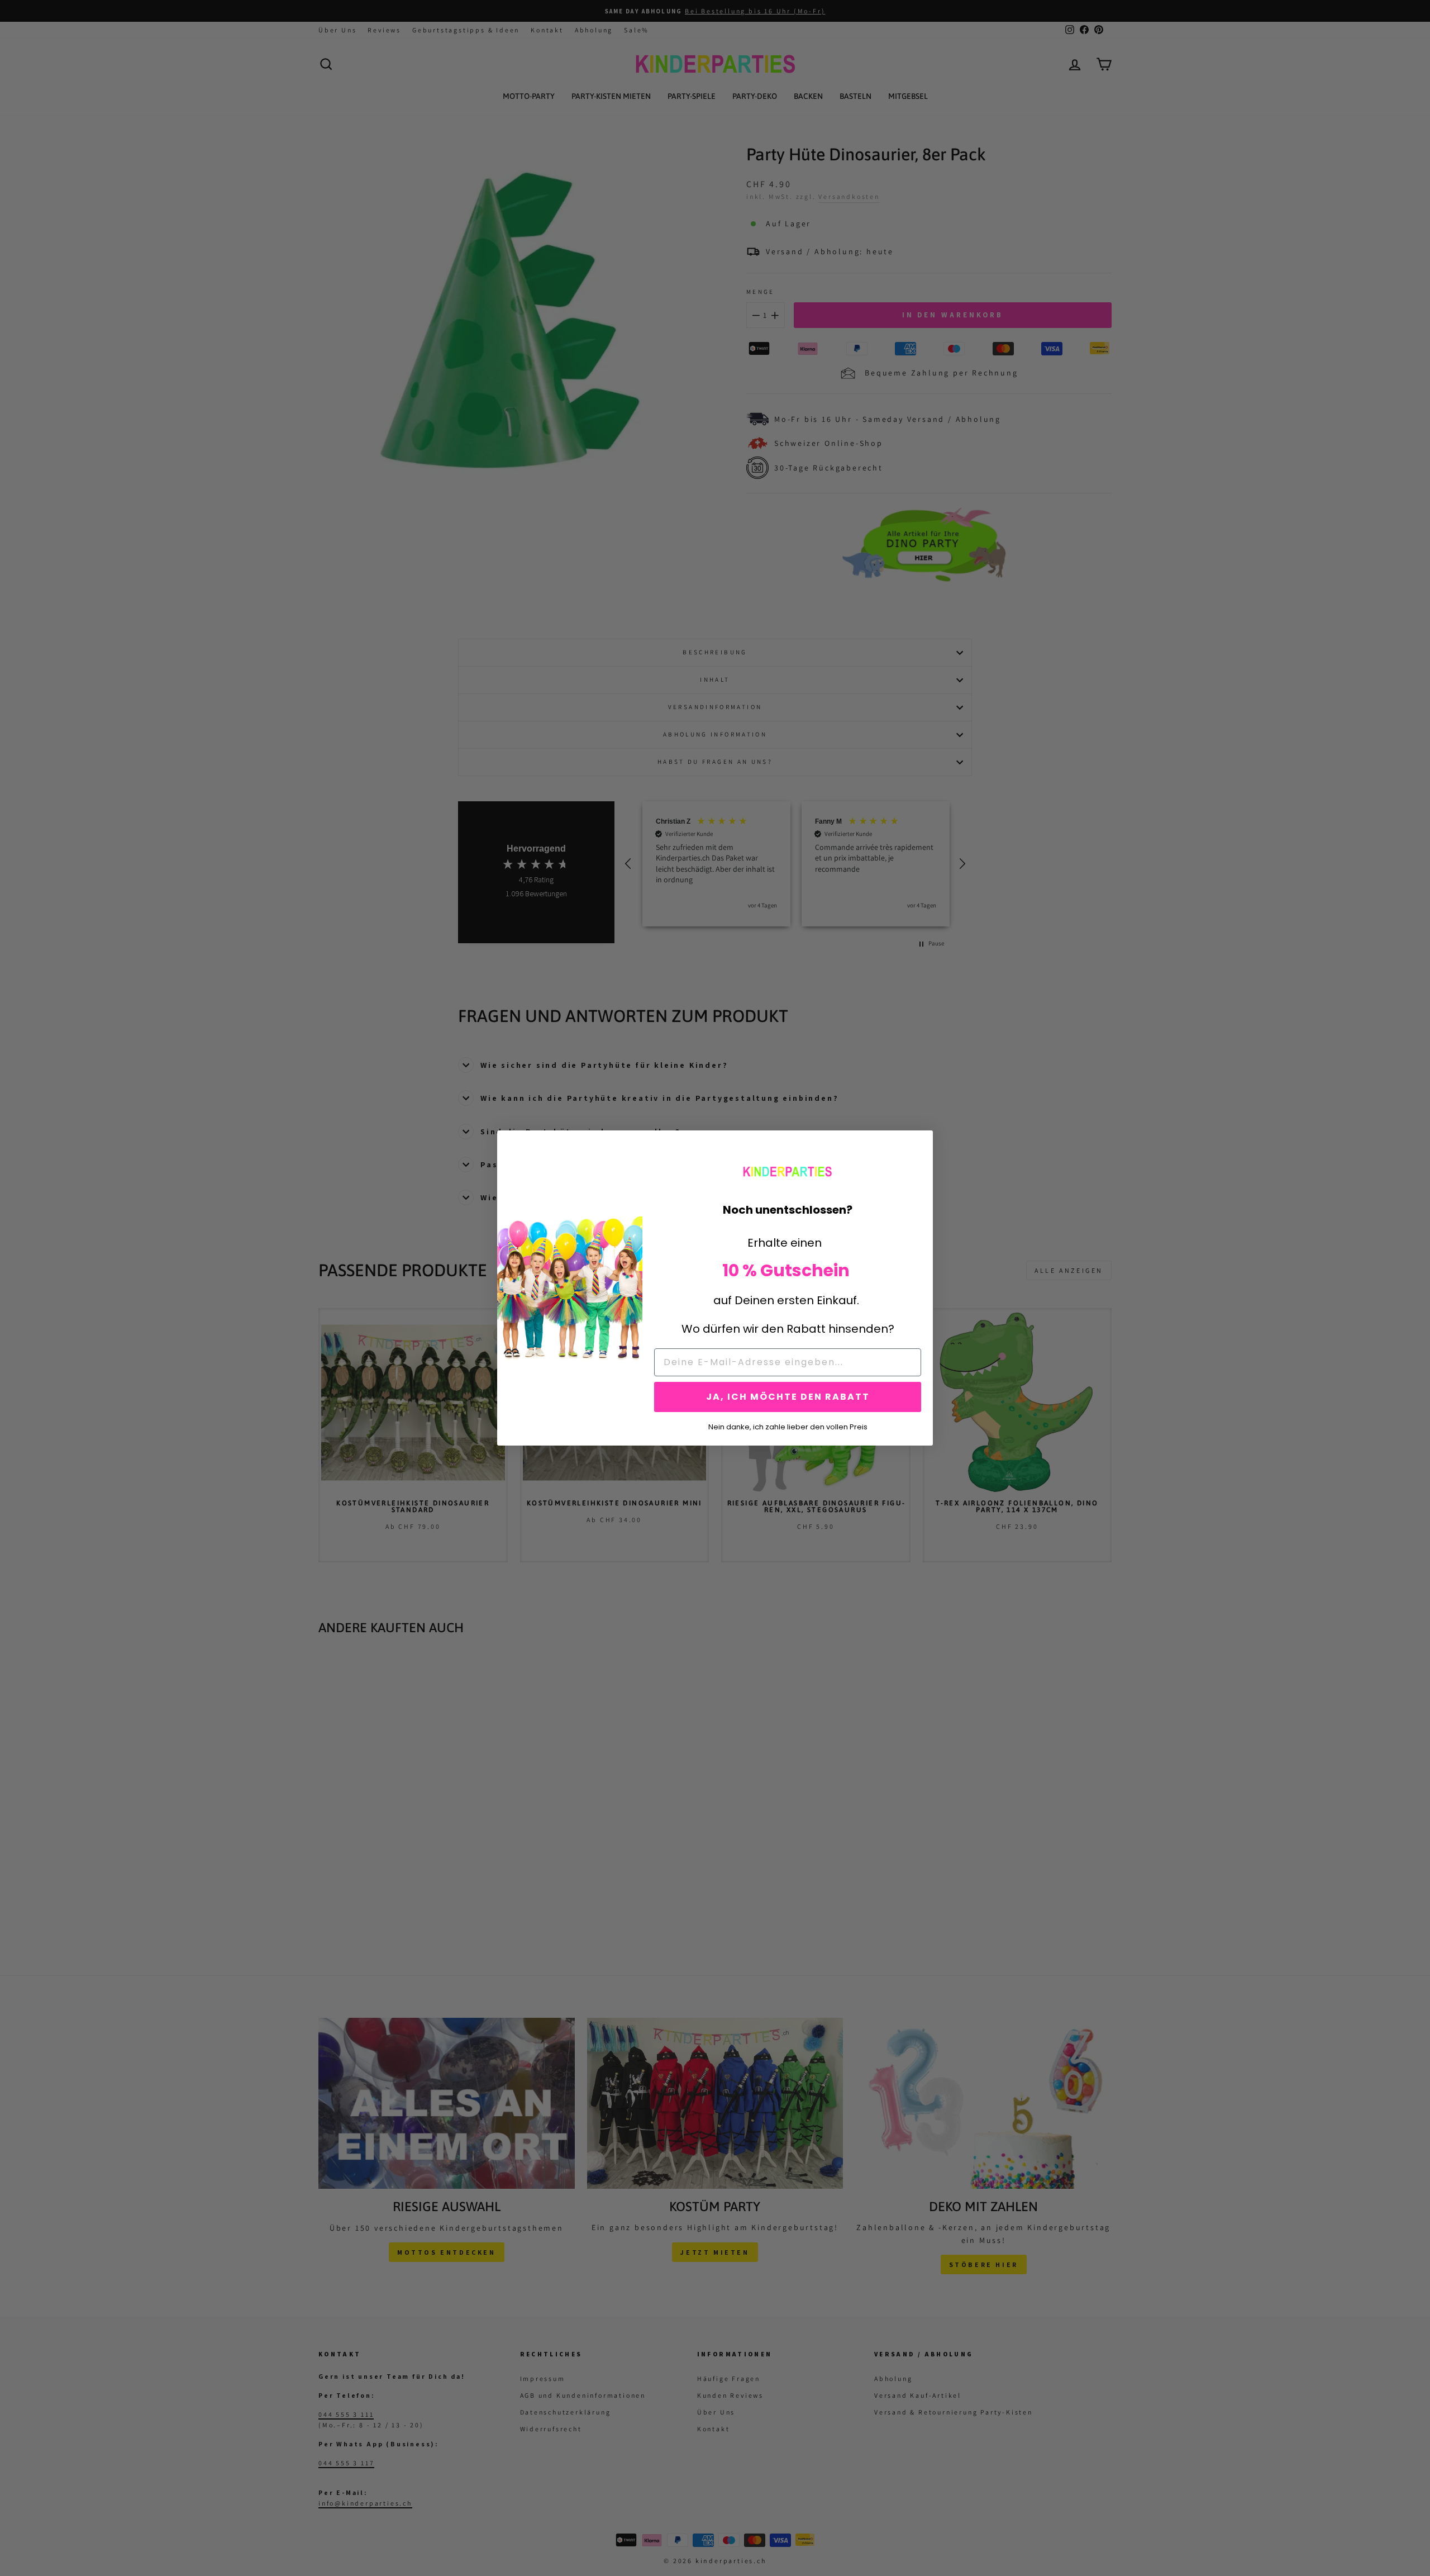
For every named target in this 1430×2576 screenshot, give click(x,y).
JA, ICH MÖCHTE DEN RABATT (788, 1397)
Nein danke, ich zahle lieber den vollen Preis (788, 1426)
